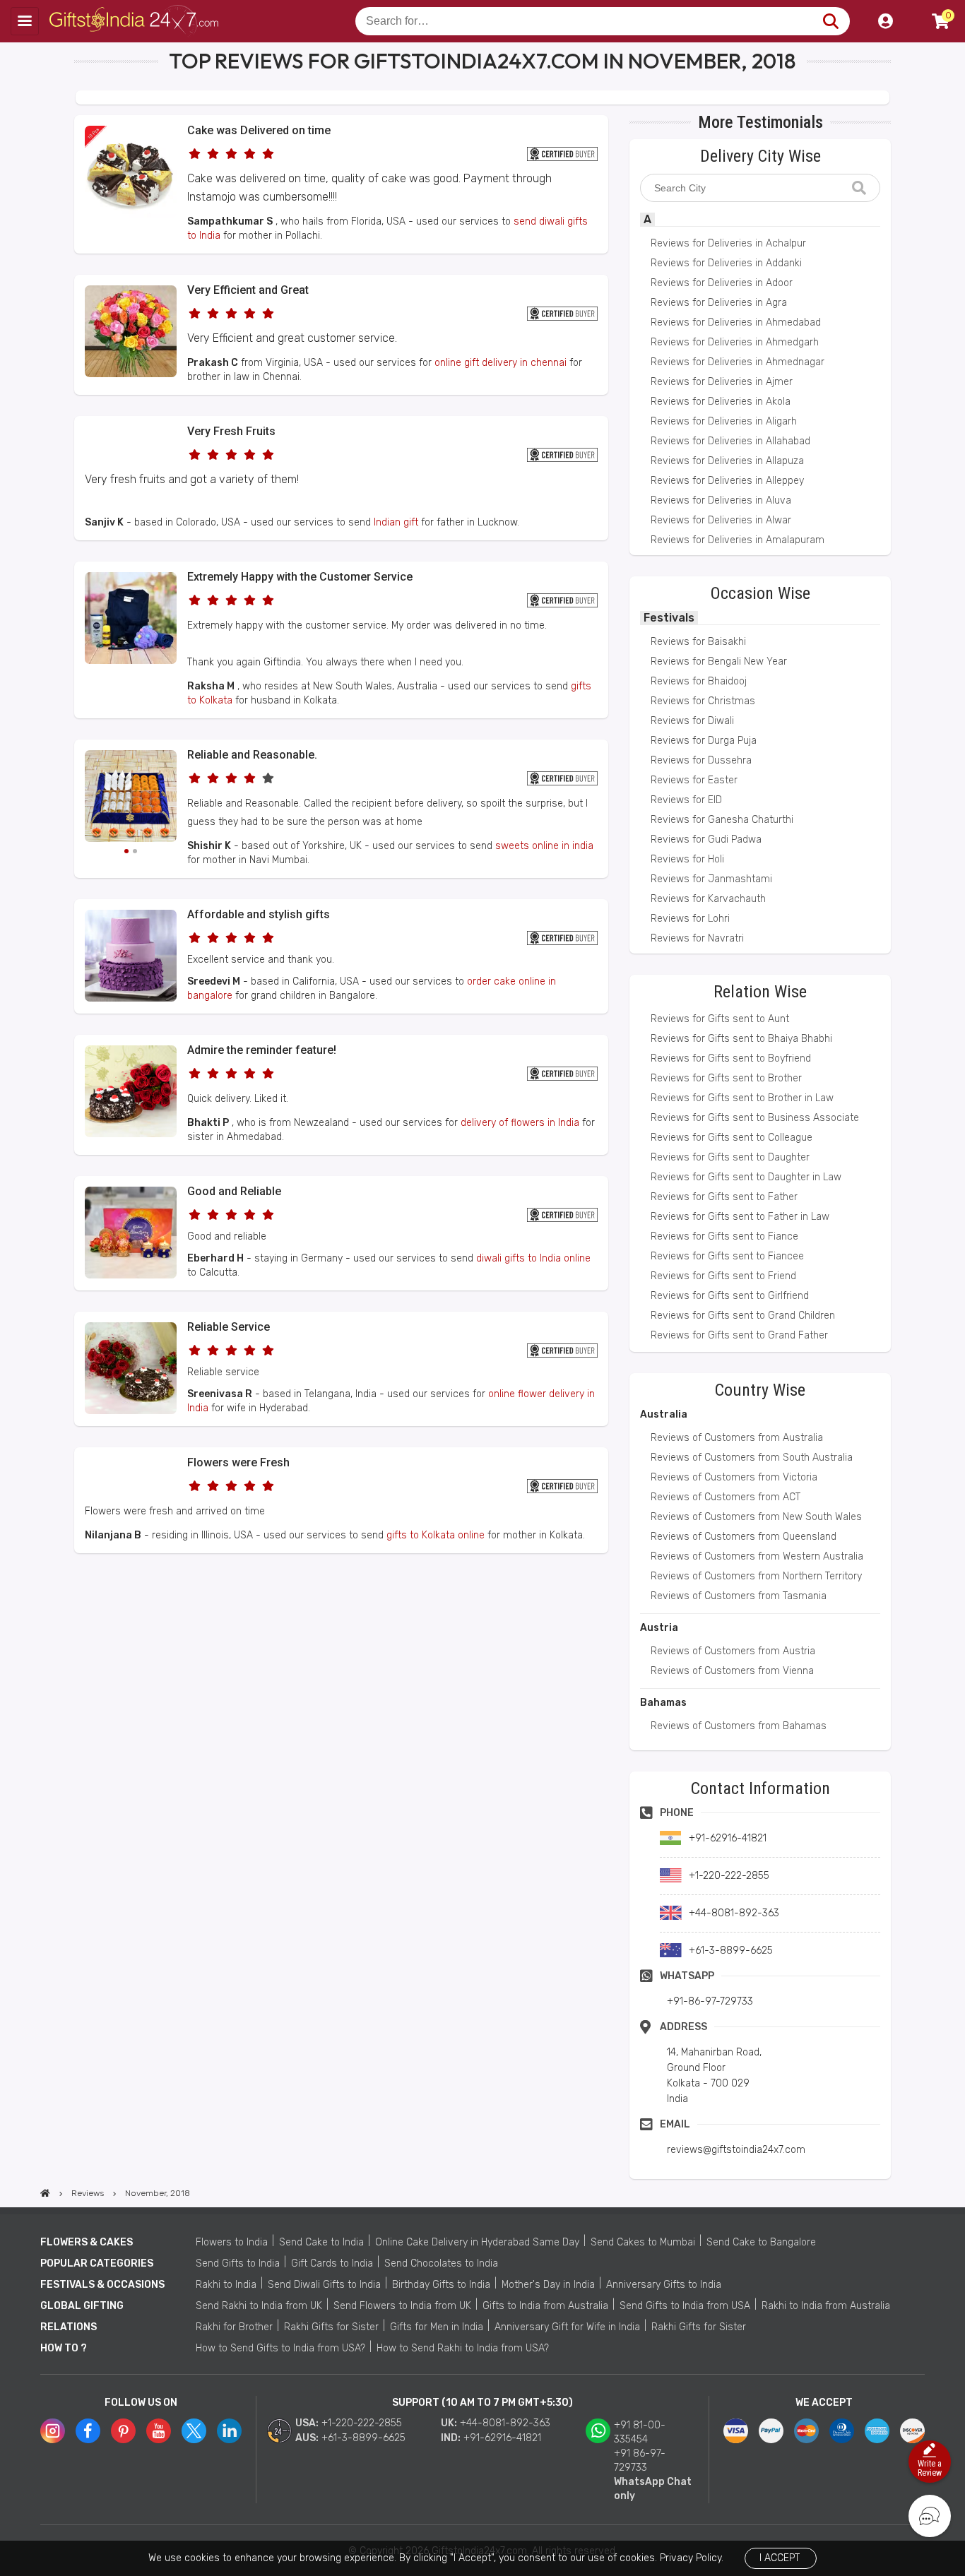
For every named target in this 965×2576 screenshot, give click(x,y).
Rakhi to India (226, 2285)
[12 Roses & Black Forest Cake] (131, 1134)
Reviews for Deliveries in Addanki (726, 263)
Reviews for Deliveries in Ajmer (722, 382)
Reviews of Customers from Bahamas (739, 1726)
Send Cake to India (321, 2242)
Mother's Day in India (548, 2285)
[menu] (25, 21)
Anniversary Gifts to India (664, 2285)
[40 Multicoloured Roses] (131, 374)
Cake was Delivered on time (259, 130)
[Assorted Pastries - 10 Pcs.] (131, 214)
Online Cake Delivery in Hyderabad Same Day (477, 2242)
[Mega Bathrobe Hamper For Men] (131, 661)
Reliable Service (229, 1327)
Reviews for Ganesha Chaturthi (722, 820)
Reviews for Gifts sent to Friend (723, 1276)
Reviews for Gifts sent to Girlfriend (730, 1296)
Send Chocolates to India (441, 2263)
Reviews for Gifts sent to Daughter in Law (746, 1177)
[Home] (45, 2193)
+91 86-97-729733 (640, 2461)
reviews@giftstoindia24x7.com (736, 2150)
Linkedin (229, 2431)
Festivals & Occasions (102, 2285)
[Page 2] (135, 851)
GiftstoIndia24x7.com (135, 21)
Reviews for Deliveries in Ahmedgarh (735, 342)
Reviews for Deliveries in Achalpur (728, 243)
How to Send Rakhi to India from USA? (463, 2348)
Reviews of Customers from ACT (726, 1497)
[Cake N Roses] (131, 1411)
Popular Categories (97, 2263)
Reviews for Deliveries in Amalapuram (738, 540)
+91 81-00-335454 (640, 2432)
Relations (69, 2327)
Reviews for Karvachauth (708, 899)
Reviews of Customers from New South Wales (756, 1517)
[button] (79, 1579)
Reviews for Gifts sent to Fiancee (727, 1256)
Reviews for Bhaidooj (699, 681)
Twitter (194, 2431)
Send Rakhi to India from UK (259, 2306)
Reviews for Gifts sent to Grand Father (739, 1335)
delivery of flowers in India (520, 1123)
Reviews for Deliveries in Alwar (721, 520)
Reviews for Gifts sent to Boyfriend (731, 1058)
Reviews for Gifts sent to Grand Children (743, 1316)
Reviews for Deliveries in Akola (721, 402)
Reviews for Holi (687, 859)
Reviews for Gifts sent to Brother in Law (742, 1098)
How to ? (64, 2348)
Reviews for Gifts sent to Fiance (724, 1236)
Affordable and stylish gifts (259, 914)
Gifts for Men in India (437, 2327)
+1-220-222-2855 (362, 2423)
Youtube (159, 2431)
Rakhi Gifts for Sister (331, 2327)
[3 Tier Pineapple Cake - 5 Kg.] (131, 998)
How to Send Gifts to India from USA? (280, 2348)
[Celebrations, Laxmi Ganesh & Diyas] (131, 1275)
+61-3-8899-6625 (363, 2438)
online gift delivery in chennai (501, 363)
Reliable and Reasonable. (252, 755)
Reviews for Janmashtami (711, 879)
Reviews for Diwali (692, 721)
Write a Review (930, 2468)
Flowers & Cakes (87, 2242)
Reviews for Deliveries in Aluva (721, 500)
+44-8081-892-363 (505, 2423)
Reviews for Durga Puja (704, 741)
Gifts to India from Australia (545, 2306)
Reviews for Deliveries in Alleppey (727, 481)
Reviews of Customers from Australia (737, 1438)
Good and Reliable (234, 1191)
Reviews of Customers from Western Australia (757, 1556)
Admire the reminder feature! (262, 1050)
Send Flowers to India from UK (402, 2306)
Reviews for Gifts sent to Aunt (720, 1019)
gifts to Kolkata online (436, 1535)
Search (830, 21)
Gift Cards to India (332, 2263)
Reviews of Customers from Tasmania (739, 1596)
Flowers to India (232, 2242)
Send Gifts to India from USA (685, 2306)
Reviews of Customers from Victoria (734, 1477)
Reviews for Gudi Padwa (706, 839)
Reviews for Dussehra (701, 760)
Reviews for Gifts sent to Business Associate (755, 1118)
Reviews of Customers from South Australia (752, 1458)
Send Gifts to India (238, 2263)
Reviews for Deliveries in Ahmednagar (738, 362)
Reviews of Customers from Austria (733, 1651)
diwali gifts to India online (533, 1258)
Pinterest (123, 2431)
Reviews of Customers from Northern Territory (756, 1576)
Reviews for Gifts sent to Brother (726, 1078)
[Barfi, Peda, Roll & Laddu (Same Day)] (131, 798)
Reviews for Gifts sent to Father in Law (740, 1217)
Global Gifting (82, 2306)
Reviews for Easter (694, 780)
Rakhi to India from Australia (826, 2306)
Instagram (53, 2431)
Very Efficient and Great (248, 290)
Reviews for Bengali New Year (719, 661)
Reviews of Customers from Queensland (744, 1537)
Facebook (88, 2431)
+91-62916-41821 (502, 2438)
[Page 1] (126, 851)
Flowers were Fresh (238, 1462)
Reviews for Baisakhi (698, 642)
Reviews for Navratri (697, 938)
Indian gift (396, 522)
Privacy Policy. (692, 2558)
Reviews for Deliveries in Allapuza (727, 461)
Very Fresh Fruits (231, 431)
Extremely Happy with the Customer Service (300, 577)
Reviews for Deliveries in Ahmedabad (736, 322)
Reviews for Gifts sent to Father (724, 1197)
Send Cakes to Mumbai (643, 2242)
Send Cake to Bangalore (761, 2242)
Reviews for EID (686, 800)
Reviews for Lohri (690, 919)
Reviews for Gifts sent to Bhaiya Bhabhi (741, 1039)
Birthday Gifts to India (441, 2285)
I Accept (780, 2558)
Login (885, 21)
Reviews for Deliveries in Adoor (722, 283)
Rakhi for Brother (234, 2327)
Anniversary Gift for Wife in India (567, 2327)
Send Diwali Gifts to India (324, 2285)
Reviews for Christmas (703, 701)
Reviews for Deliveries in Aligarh (724, 421)
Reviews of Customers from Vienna (732, 1671)
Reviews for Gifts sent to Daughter (730, 1157)
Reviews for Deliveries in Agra (719, 303)
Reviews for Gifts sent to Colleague (732, 1138)
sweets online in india (544, 846)
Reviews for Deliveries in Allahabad (730, 441)
